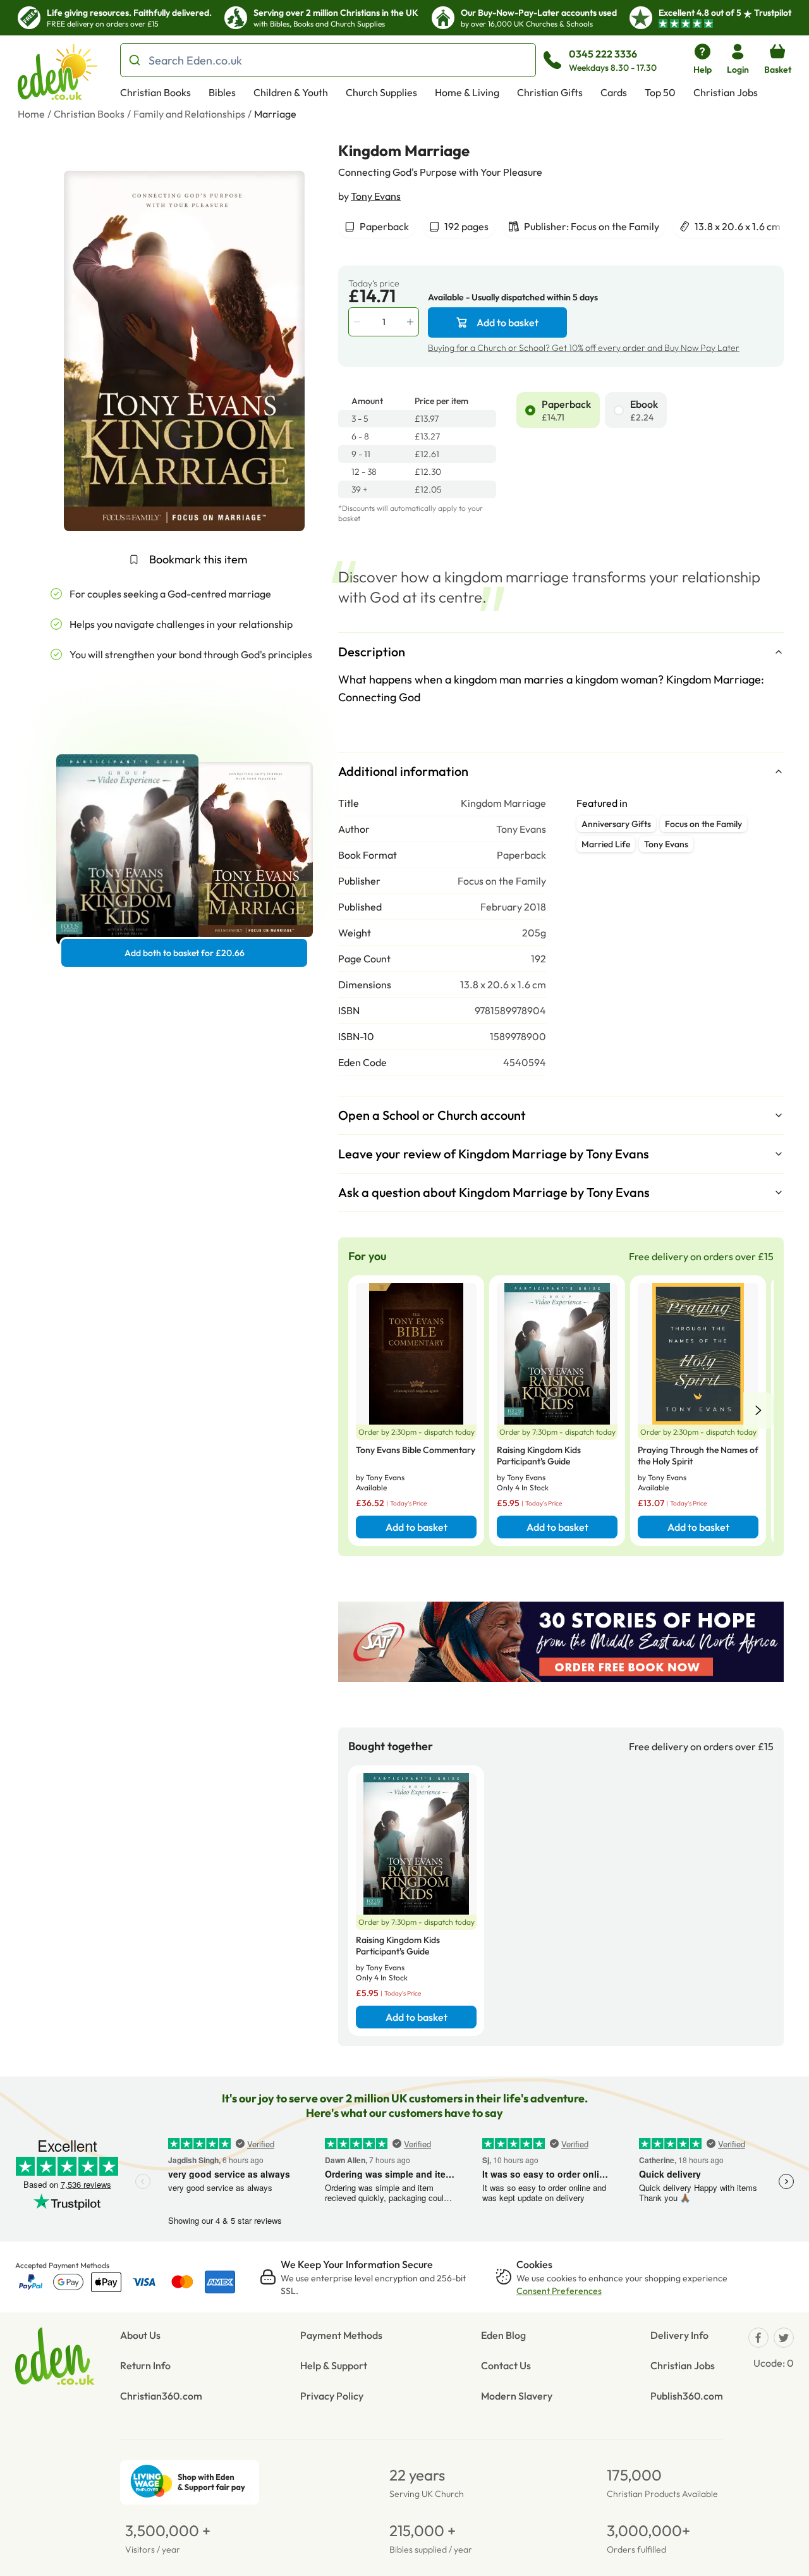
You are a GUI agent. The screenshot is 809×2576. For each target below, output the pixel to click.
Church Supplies (381, 92)
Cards (614, 92)
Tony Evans (376, 196)
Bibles (222, 92)
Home (31, 114)
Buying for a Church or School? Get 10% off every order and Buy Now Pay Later (584, 348)
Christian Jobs (726, 92)
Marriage (275, 114)
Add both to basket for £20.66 (185, 953)
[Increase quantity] (411, 322)
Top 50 (660, 92)
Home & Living (467, 92)
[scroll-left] (758, 1411)
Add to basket (508, 322)
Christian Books (155, 92)
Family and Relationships (189, 114)
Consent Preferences (559, 2291)
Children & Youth (291, 92)
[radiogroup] (650, 410)
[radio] (530, 410)
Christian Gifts (550, 92)
